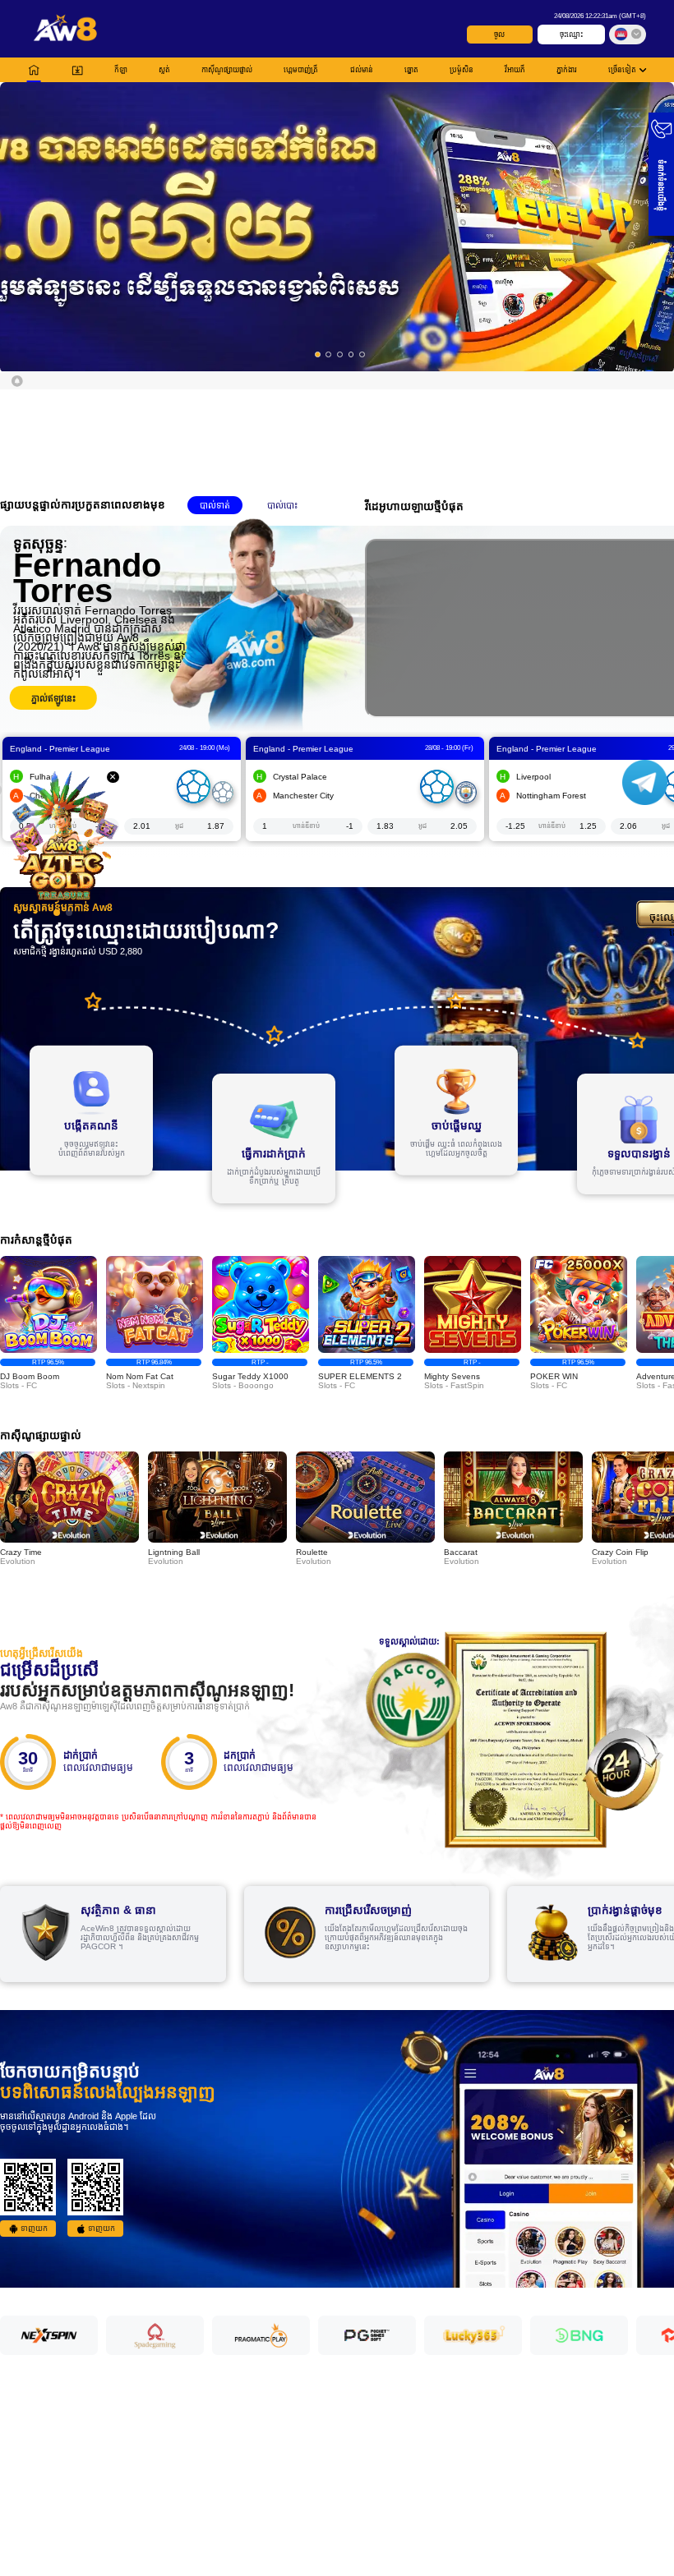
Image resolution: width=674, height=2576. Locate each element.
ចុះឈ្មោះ (571, 34)
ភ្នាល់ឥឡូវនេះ (53, 698)
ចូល (499, 34)
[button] (337, 226)
